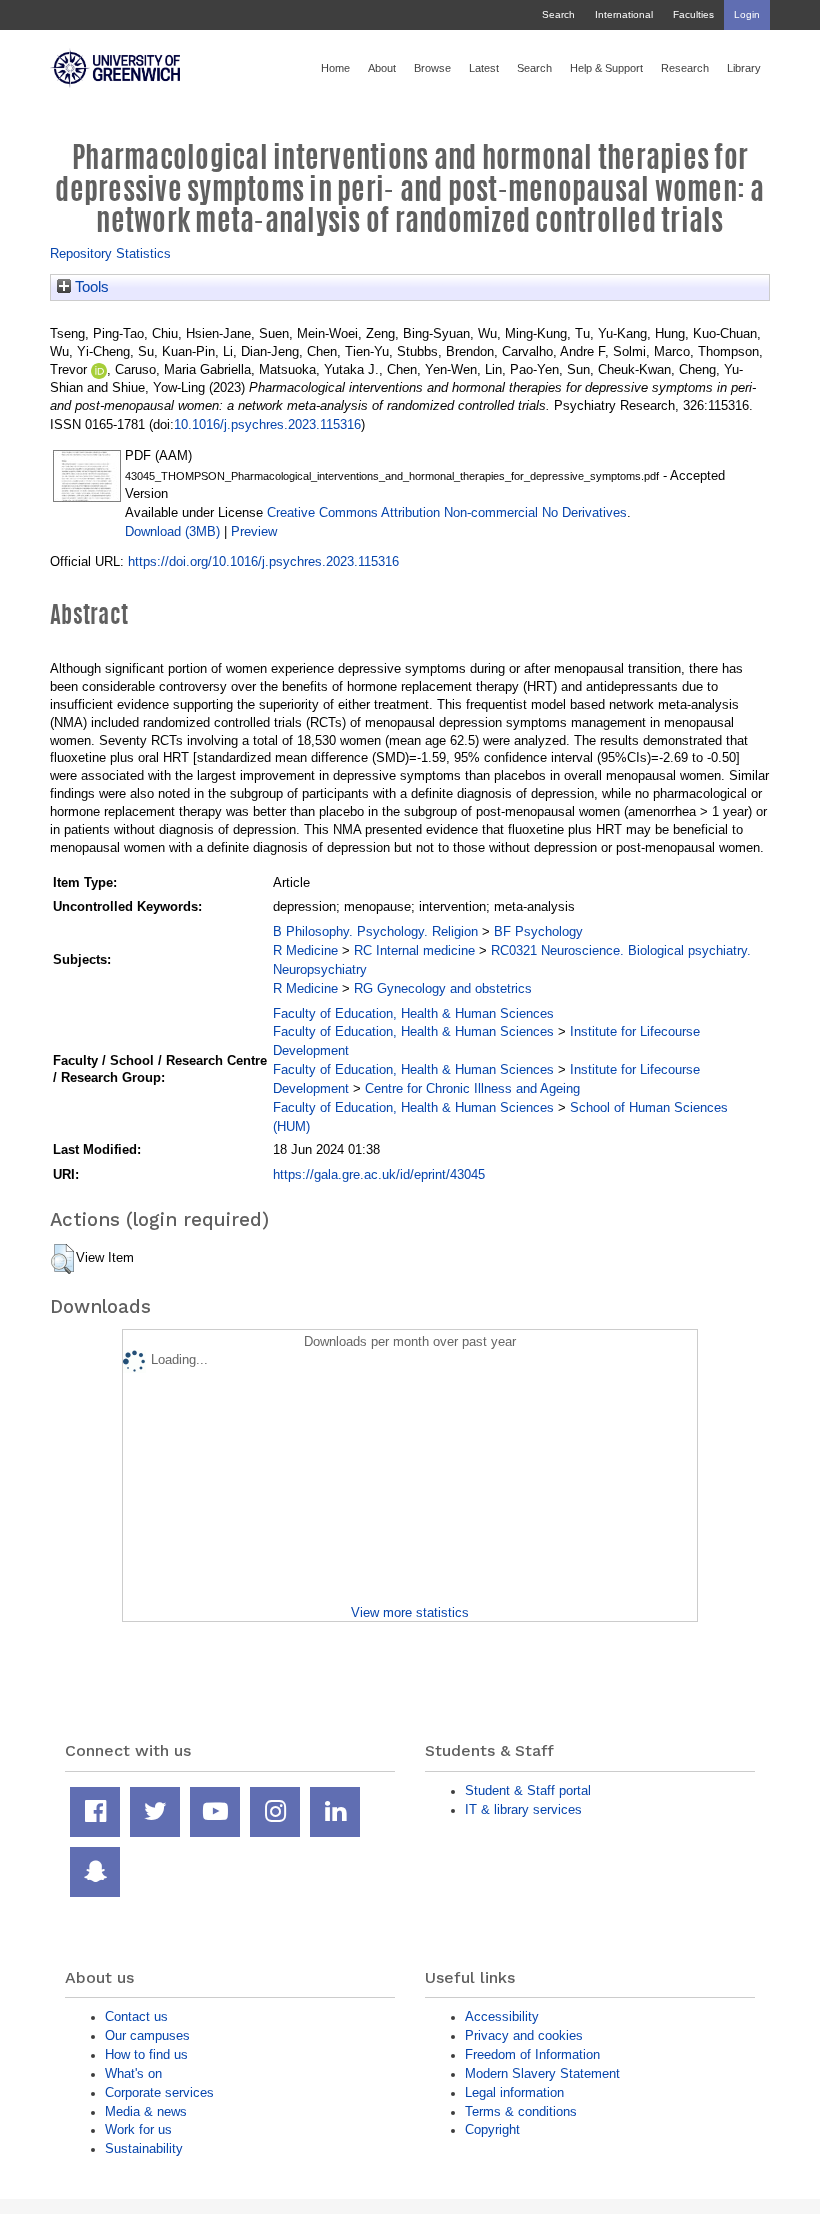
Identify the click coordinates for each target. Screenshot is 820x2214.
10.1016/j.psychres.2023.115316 (267, 424)
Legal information (514, 2092)
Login (747, 14)
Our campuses (147, 2035)
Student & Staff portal (528, 1790)
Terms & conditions (521, 2111)
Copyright (492, 2129)
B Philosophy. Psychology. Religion (375, 931)
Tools (90, 287)
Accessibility (502, 2016)
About (382, 68)
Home (335, 68)
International (624, 14)
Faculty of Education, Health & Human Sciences (413, 1013)
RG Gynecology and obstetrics (443, 988)
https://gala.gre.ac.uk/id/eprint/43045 (379, 1174)
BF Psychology (538, 931)
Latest (484, 68)
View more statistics (410, 1612)
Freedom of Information (532, 2054)
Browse (432, 68)
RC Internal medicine (414, 950)
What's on (133, 2073)
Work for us (138, 2129)
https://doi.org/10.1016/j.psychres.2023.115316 (263, 561)
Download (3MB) (172, 531)
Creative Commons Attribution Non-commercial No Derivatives (447, 512)
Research (685, 68)
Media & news (146, 2111)
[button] (62, 1259)
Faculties (693, 14)
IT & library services (523, 1809)
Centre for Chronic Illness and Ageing (472, 1088)
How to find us (146, 2054)
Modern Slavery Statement (542, 2073)
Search (558, 14)
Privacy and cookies (524, 2035)
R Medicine (305, 950)
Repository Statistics (110, 253)
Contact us (136, 2016)
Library (744, 68)
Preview (254, 531)
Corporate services (159, 2092)
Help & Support (606, 68)
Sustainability (144, 2148)
